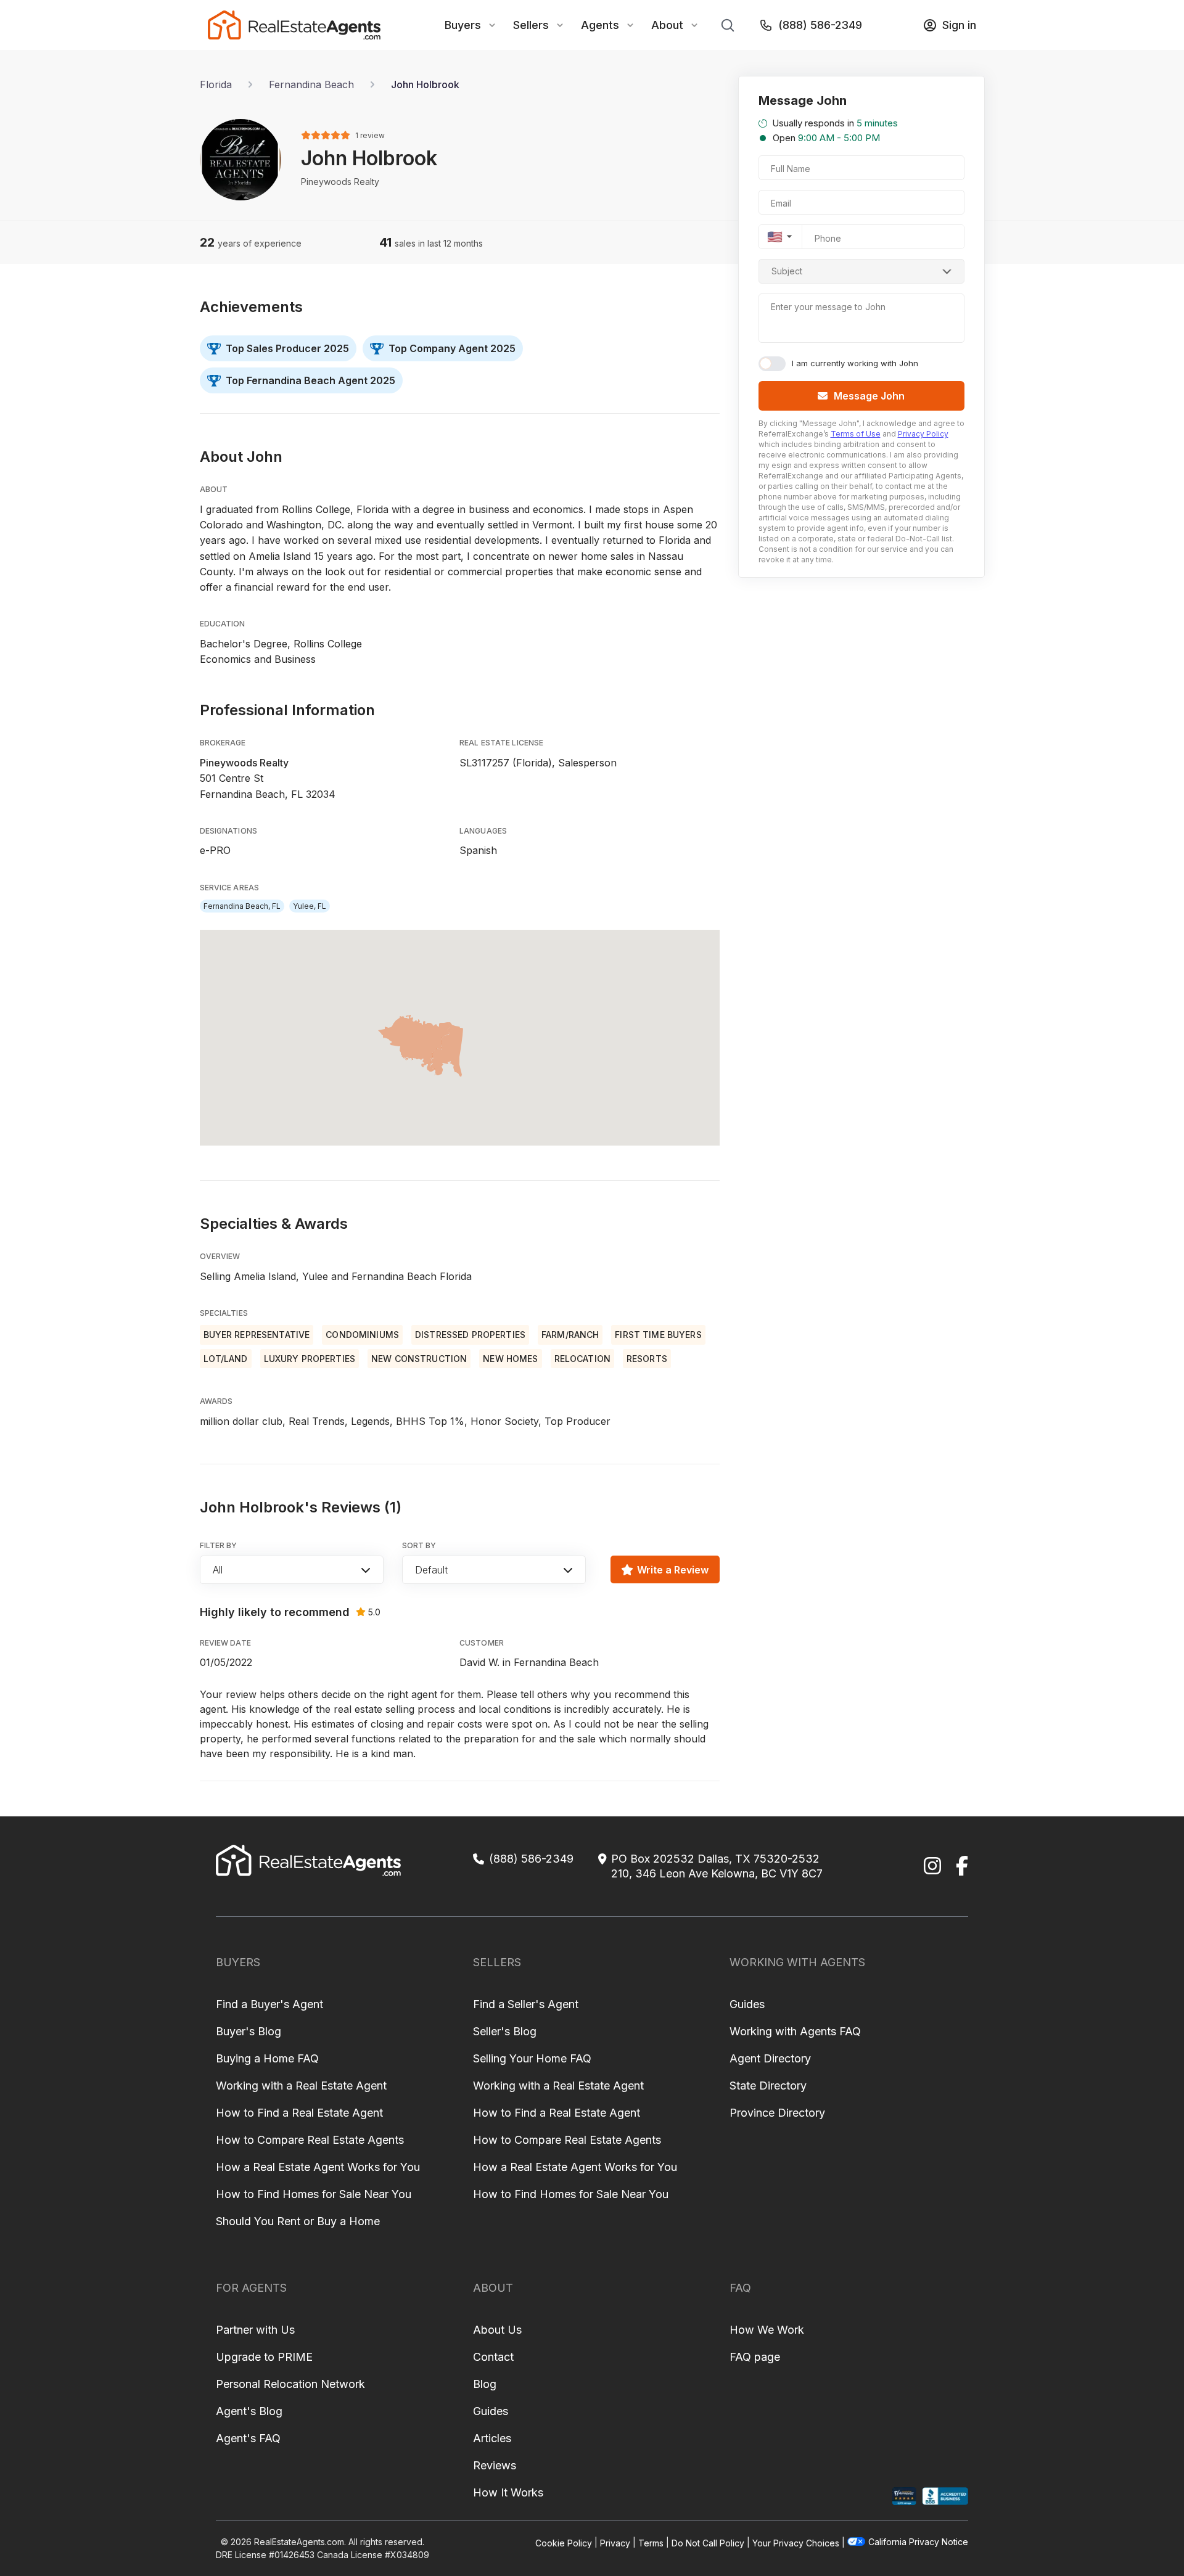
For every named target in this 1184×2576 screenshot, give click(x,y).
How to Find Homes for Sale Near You (314, 2194)
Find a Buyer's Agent (269, 2004)
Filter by (219, 1545)
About (667, 25)
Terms (651, 2542)
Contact (493, 2357)
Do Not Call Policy (708, 2542)
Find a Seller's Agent (526, 2004)
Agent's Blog (249, 2411)
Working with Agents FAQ (795, 2031)
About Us (497, 2330)
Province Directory (777, 2113)
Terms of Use (856, 434)
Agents (600, 25)
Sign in (959, 25)
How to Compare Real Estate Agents (310, 2140)
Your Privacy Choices (796, 2542)
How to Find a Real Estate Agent (299, 2113)
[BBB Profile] (945, 2496)
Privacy (615, 2542)
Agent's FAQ (248, 2438)
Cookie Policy (564, 2542)
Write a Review (673, 1570)
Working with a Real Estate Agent (301, 2086)
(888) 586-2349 (820, 25)
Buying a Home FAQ (267, 2058)
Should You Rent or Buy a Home (298, 2221)
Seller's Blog (505, 2031)
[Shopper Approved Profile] (904, 2496)
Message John (869, 396)
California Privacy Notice (918, 2542)
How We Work (767, 2330)
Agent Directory (770, 2058)
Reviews (495, 2465)
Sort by (419, 1545)
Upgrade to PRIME (264, 2357)
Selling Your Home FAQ (532, 2058)
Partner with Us (255, 2330)
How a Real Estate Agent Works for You (318, 2167)
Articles (492, 2438)
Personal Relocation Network (290, 2384)
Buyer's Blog (249, 2031)
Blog (485, 2384)
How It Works (508, 2492)
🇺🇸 (775, 237)
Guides (747, 2004)
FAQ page (755, 2357)
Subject (787, 271)
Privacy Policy (923, 434)
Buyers (463, 25)
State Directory (768, 2086)
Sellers (531, 25)
